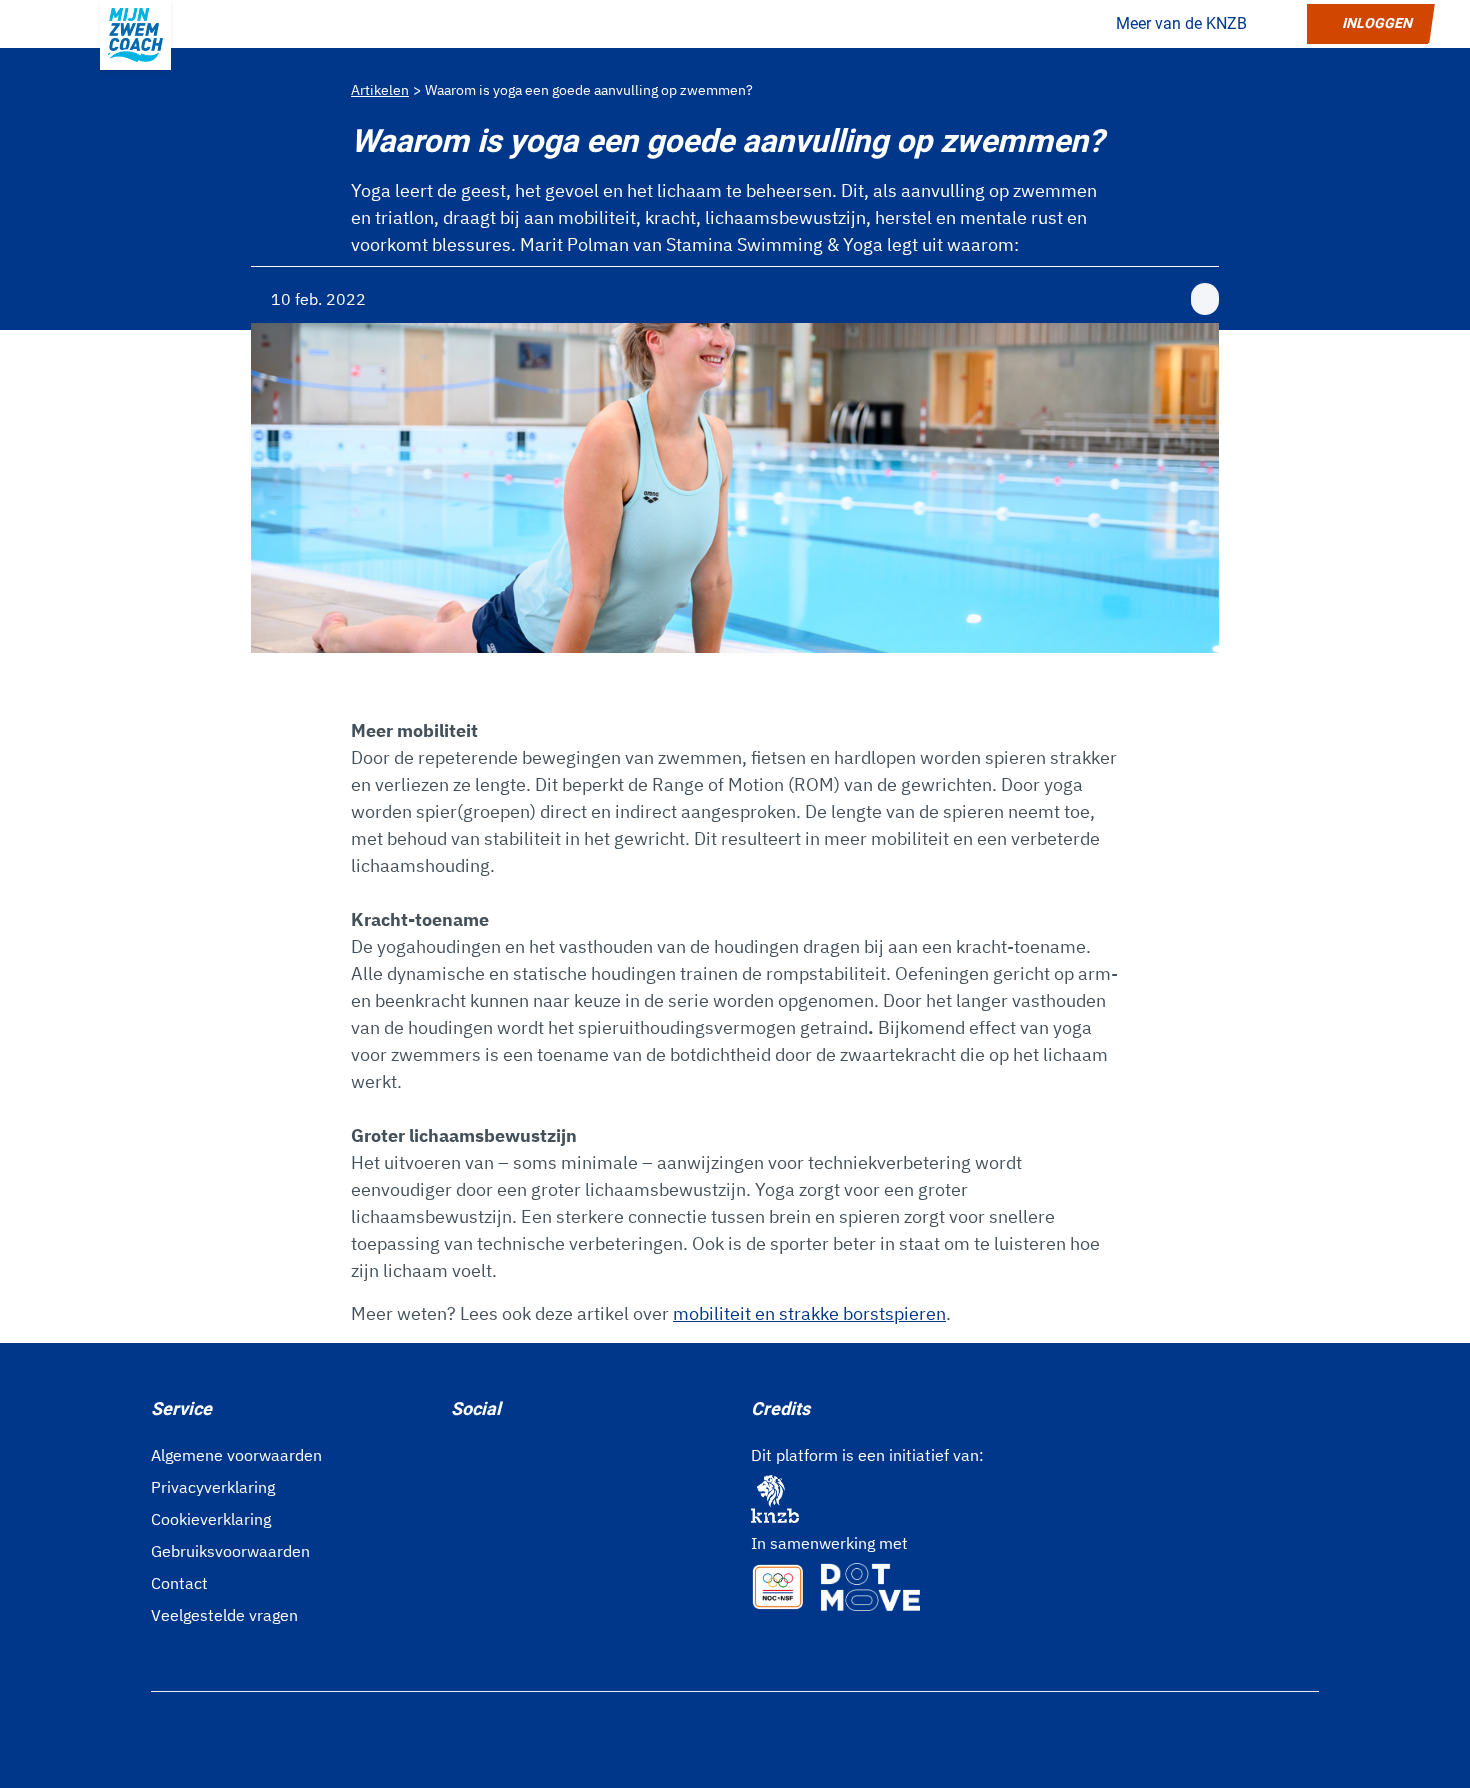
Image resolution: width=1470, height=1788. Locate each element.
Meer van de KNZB (1181, 23)
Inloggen (1377, 23)
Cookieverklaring (211, 1519)
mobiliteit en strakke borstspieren (809, 1313)
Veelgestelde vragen (224, 1615)
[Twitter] (523, 1453)
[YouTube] (555, 1453)
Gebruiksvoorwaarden (230, 1551)
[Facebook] (459, 1453)
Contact (179, 1583)
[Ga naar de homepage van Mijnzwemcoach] (135, 35)
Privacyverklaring (213, 1487)
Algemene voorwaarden (236, 1455)
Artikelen (380, 90)
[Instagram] (491, 1453)
